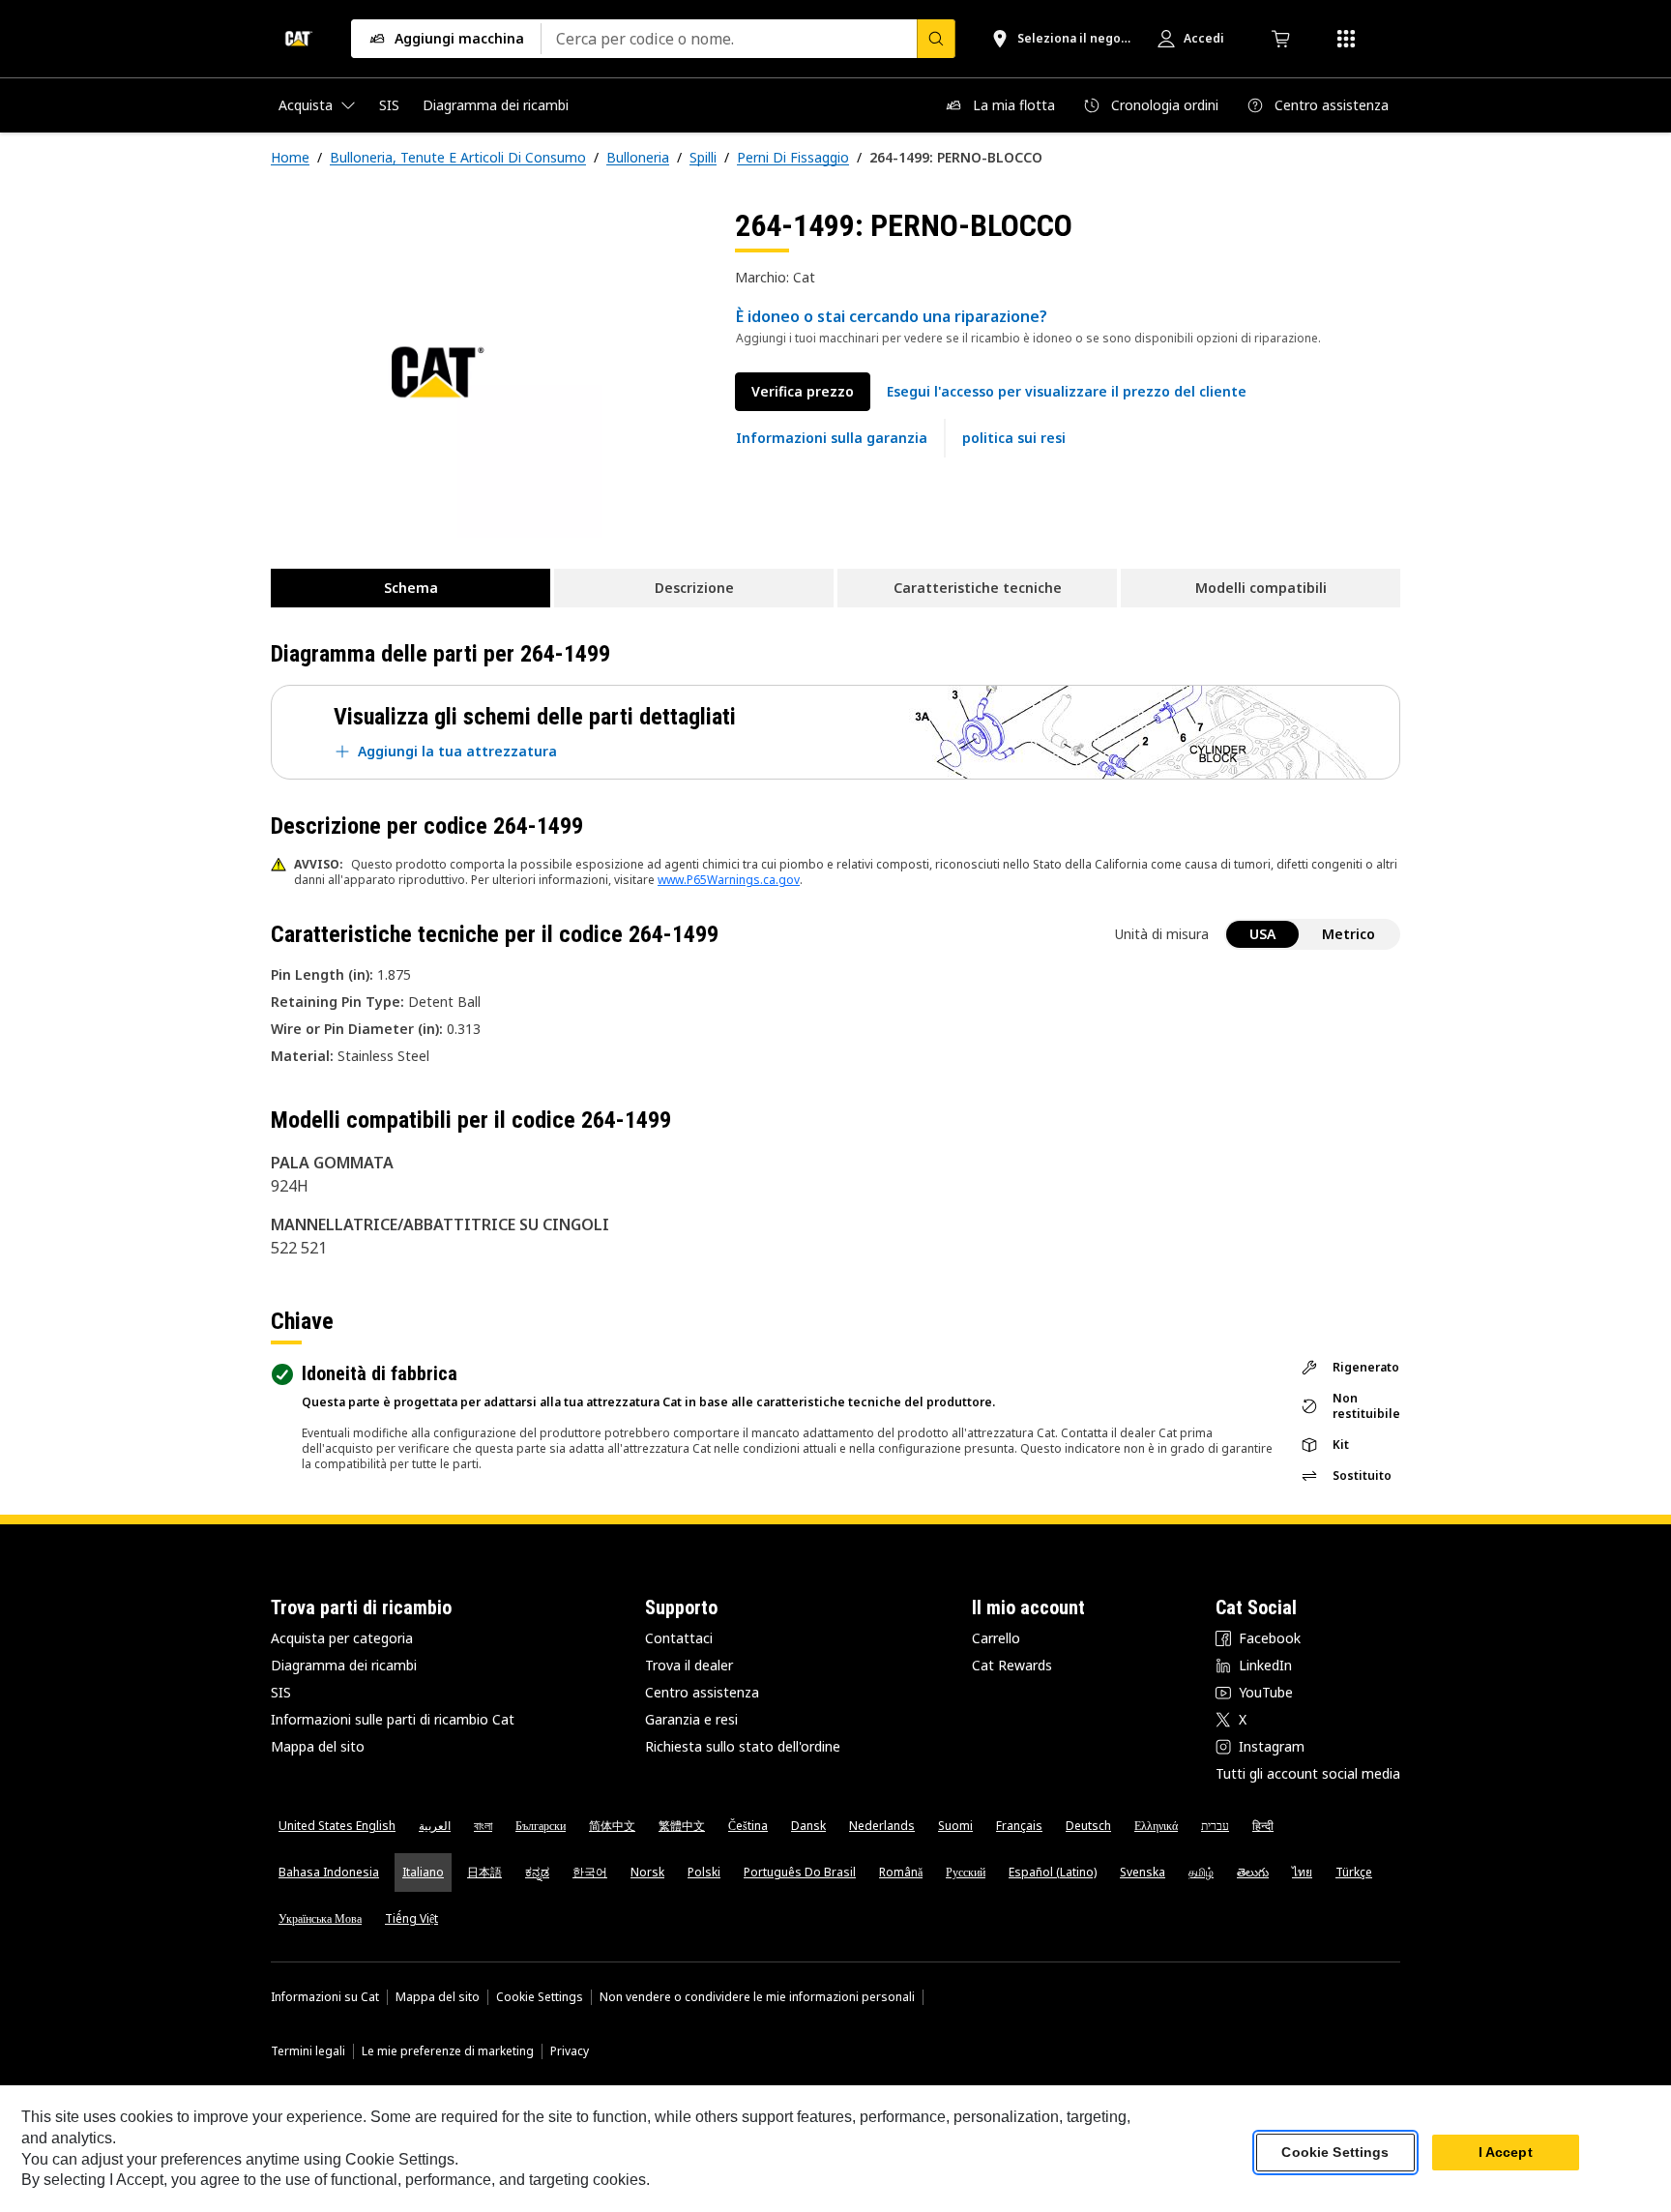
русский (966, 1872)
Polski (704, 1872)
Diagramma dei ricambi (344, 1665)
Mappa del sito (318, 1746)
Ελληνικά (1156, 1826)
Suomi (955, 1826)
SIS (281, 1692)
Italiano (423, 1872)
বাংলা (483, 1826)
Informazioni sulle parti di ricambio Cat (393, 1719)
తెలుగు (1253, 1872)
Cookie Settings (540, 1997)
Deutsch (1088, 1826)
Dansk (808, 1826)
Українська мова (320, 1918)
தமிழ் (1201, 1872)
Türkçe (1354, 1872)
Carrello (996, 1638)
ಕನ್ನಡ (537, 1872)
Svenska (1143, 1872)
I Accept (1506, 2153)
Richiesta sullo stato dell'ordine (743, 1746)
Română (901, 1872)
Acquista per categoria (342, 1638)
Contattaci (679, 1638)
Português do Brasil (800, 1872)
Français (1019, 1826)
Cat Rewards (1012, 1665)
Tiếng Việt (411, 1918)
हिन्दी (1263, 1826)
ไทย (1302, 1872)
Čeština (748, 1826)
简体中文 (612, 1826)
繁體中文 (682, 1826)
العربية (435, 1826)
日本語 (484, 1872)
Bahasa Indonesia (329, 1872)
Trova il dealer (689, 1665)
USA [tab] (1262, 934)
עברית (1215, 1826)
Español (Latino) (1053, 1872)
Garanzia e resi (691, 1719)
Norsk (647, 1872)
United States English (337, 1826)
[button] (1067, 392)
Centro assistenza (702, 1692)
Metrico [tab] (1349, 934)
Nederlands (882, 1826)
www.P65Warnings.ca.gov (729, 880)
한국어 (590, 1872)
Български (541, 1826)
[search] (936, 39)
